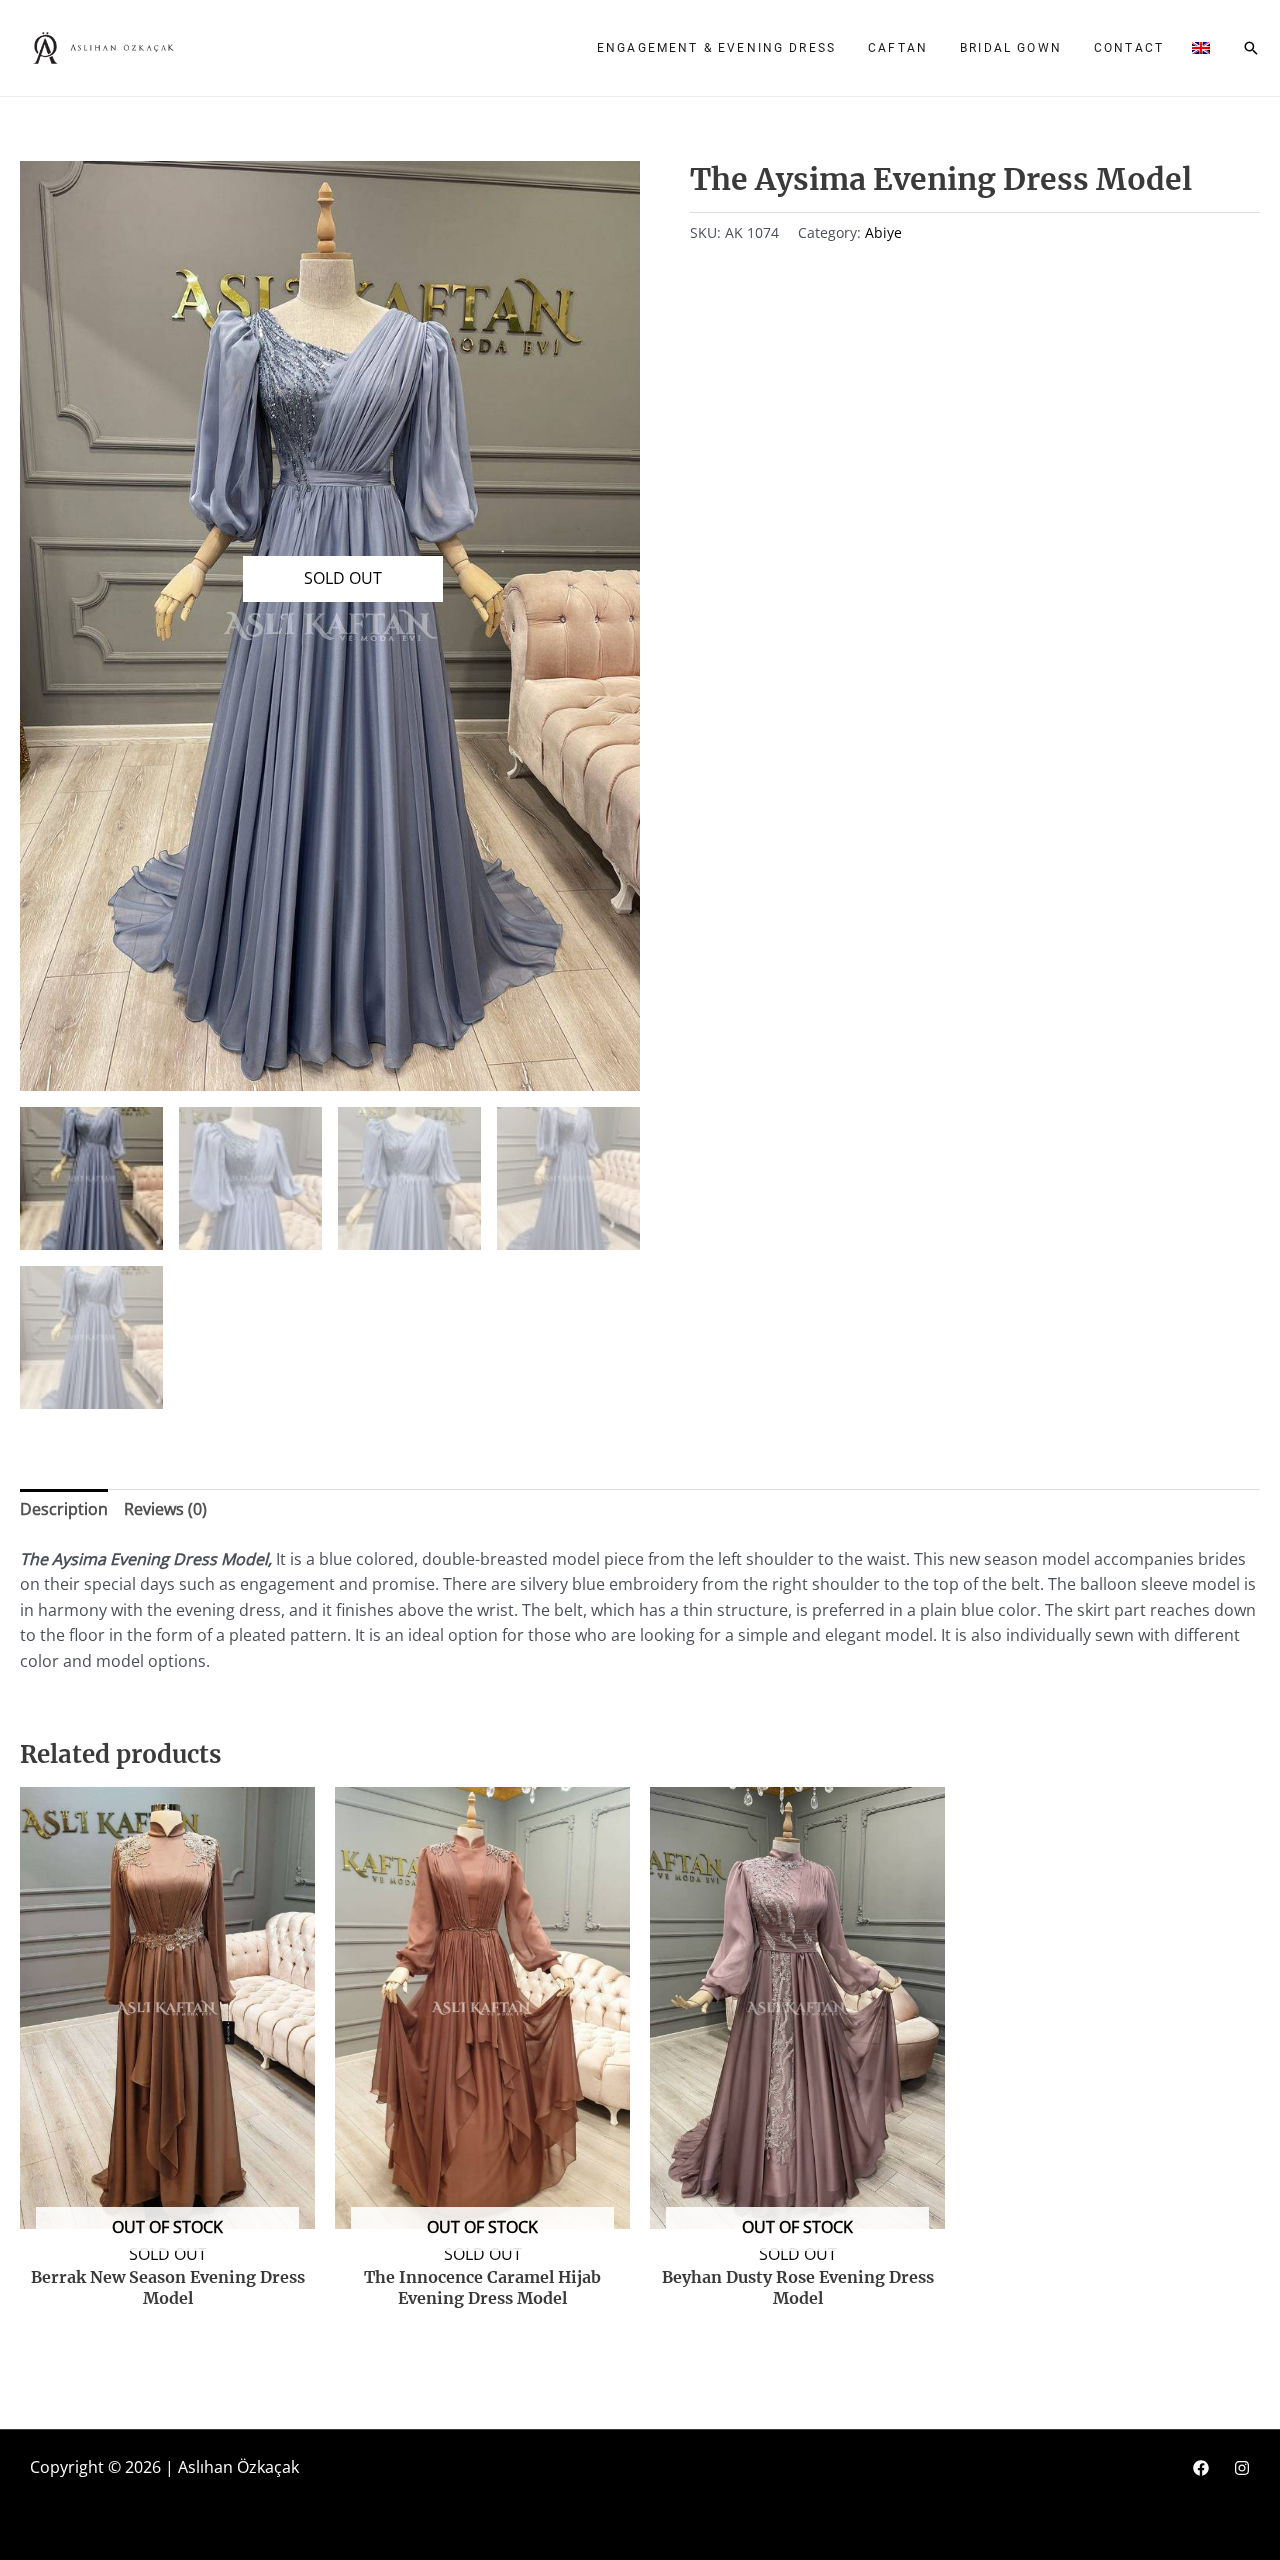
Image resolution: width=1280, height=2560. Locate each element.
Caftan (898, 48)
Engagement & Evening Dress (716, 48)
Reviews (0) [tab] (165, 1509)
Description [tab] (64, 1509)
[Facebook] (1201, 2468)
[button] (1201, 48)
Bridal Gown (1011, 48)
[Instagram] (1242, 2468)
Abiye (883, 232)
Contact (1129, 48)
